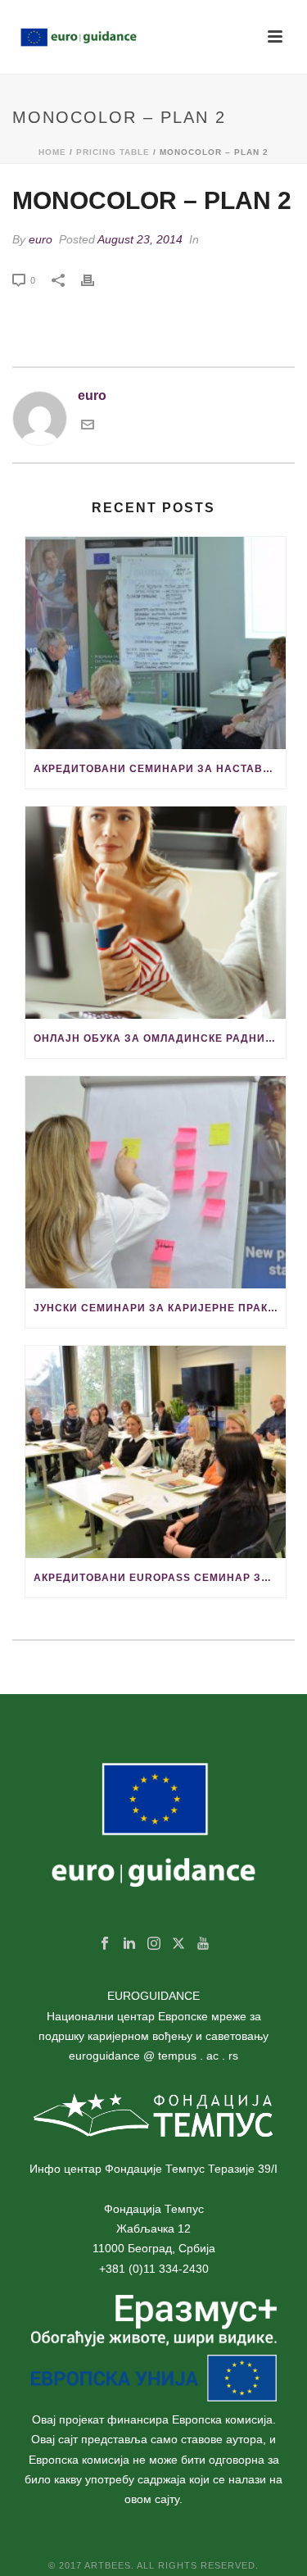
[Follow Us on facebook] (105, 1944)
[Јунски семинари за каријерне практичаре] (156, 1182)
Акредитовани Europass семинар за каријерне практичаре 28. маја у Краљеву (160, 1578)
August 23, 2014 (140, 239)
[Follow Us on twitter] (178, 1944)
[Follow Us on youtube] (203, 1944)
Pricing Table (113, 152)
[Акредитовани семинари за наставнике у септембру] (156, 643)
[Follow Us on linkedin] (129, 1944)
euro (41, 239)
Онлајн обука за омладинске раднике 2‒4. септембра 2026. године (160, 1038)
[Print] (96, 279)
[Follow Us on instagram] (154, 1944)
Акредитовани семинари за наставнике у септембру (160, 769)
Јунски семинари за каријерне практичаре (160, 1308)
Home (52, 152)
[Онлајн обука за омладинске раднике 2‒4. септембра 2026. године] (156, 913)
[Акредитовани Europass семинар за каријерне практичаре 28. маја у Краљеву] (156, 1452)
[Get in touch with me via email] (88, 427)
